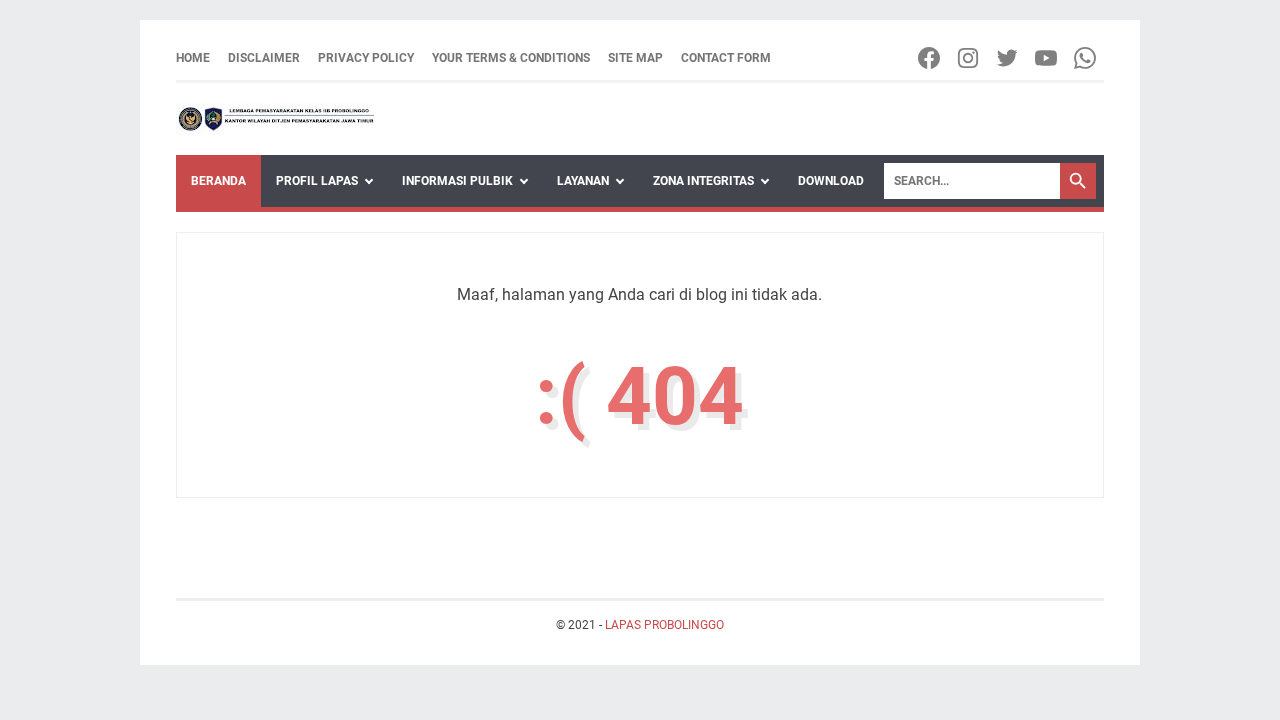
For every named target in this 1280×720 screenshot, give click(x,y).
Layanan (583, 181)
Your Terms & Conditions (511, 58)
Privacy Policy (366, 58)
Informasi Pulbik (457, 181)
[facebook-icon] (930, 58)
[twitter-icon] (1008, 58)
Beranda (218, 181)
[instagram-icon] (969, 58)
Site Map (635, 58)
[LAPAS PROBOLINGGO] (276, 119)
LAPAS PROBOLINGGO (664, 625)
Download (831, 181)
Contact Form (726, 58)
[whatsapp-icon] (1086, 58)
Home (193, 58)
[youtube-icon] (1047, 58)
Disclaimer (264, 58)
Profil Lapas (317, 181)
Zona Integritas (703, 181)
